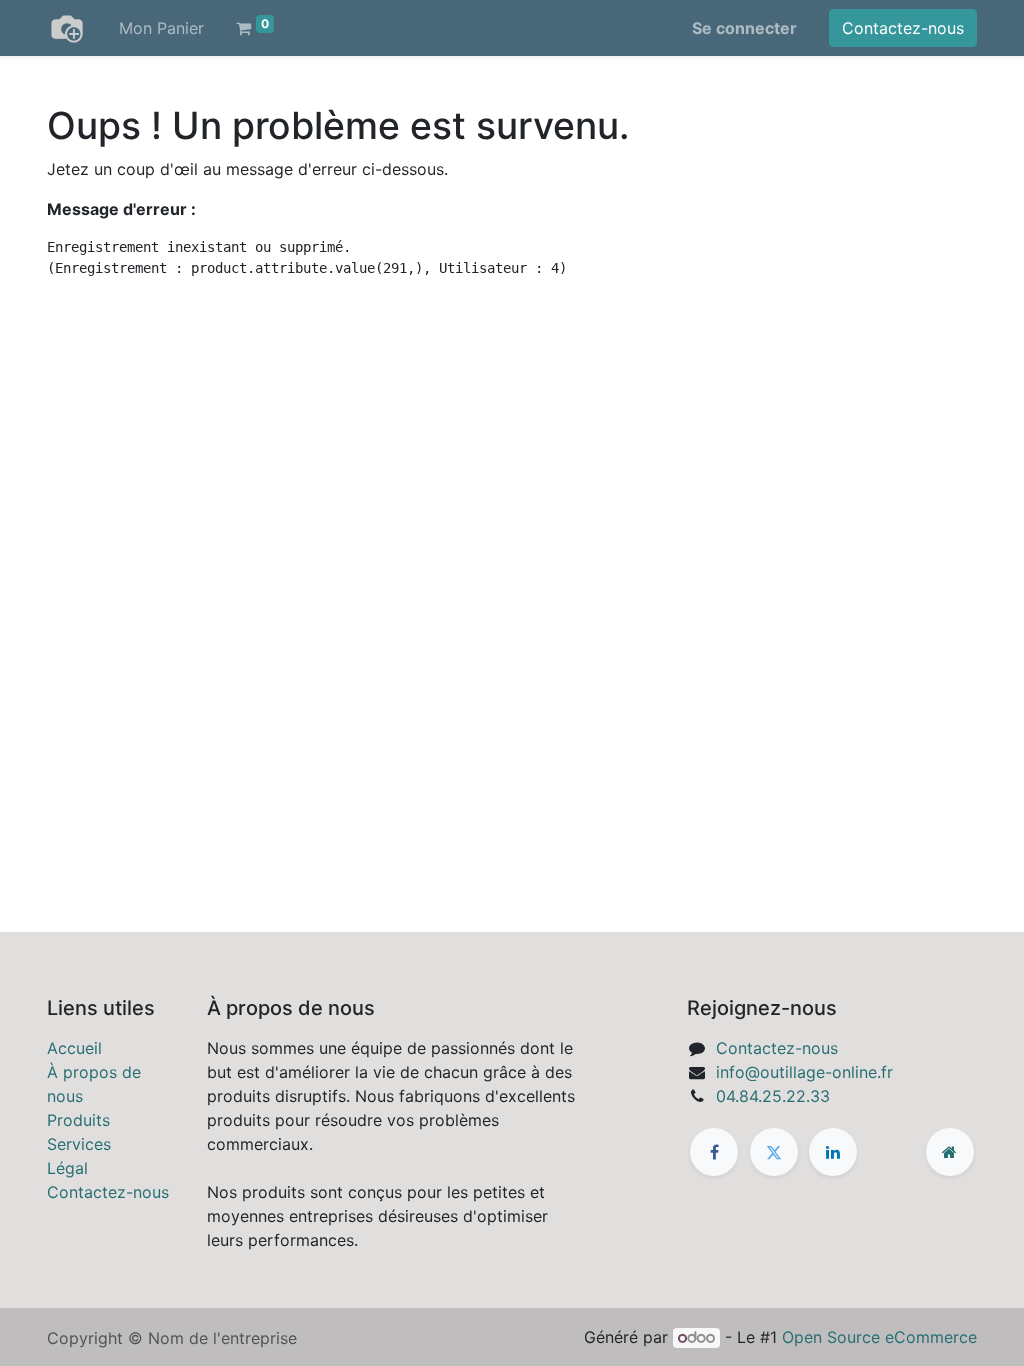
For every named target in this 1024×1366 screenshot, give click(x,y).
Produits (78, 1120)
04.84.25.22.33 (773, 1096)
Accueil (74, 1048)
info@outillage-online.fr (804, 1072)
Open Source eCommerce (879, 1337)
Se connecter (744, 28)
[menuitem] (161, 28)
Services (79, 1144)
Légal (67, 1168)
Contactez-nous (903, 28)
